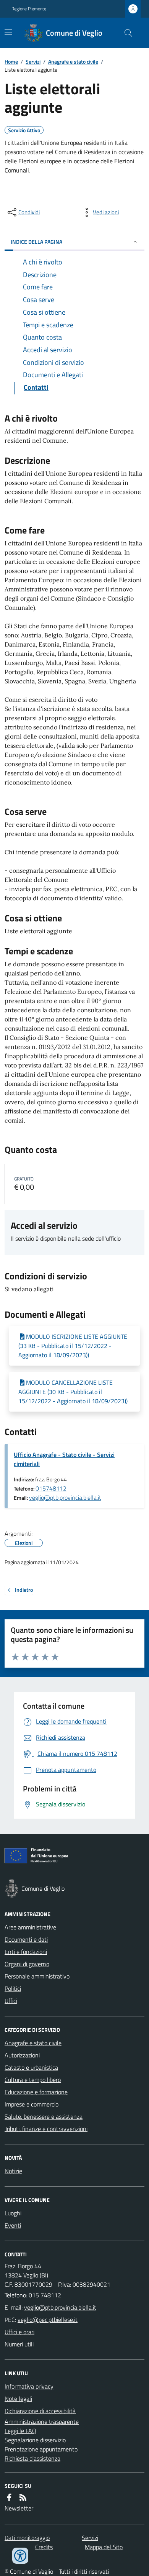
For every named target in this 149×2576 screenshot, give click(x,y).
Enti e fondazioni (26, 1952)
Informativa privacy (29, 2386)
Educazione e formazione (36, 2092)
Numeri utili (19, 2344)
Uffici (11, 2001)
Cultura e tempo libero (33, 2080)
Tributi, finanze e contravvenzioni (46, 2129)
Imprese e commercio (32, 2104)
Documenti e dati (26, 1939)
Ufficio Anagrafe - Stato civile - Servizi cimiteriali (64, 1459)
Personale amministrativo (37, 1976)
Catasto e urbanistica (31, 2067)
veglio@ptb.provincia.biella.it (65, 1497)
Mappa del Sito (104, 2547)
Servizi (33, 62)
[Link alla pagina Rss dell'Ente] (23, 2497)
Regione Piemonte (29, 9)
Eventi (13, 2225)
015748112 (51, 1488)
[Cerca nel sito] (125, 33)
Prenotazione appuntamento (41, 2449)
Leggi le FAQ (20, 2431)
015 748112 (45, 2295)
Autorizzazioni (22, 2055)
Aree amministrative (30, 1927)
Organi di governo (27, 1964)
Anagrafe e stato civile (73, 62)
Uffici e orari (19, 2332)
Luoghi (13, 2213)
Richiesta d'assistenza (32, 2458)
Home (11, 62)
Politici (13, 1988)
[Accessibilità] (20, 2556)
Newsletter (19, 2508)
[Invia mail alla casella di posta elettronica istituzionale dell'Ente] (60, 2307)
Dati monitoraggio (27, 2538)
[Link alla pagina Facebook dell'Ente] (9, 2497)
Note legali (18, 2399)
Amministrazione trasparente (42, 2422)
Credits (44, 2547)
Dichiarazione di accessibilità (40, 2411)
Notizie (13, 2171)
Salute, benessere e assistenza (44, 2116)
